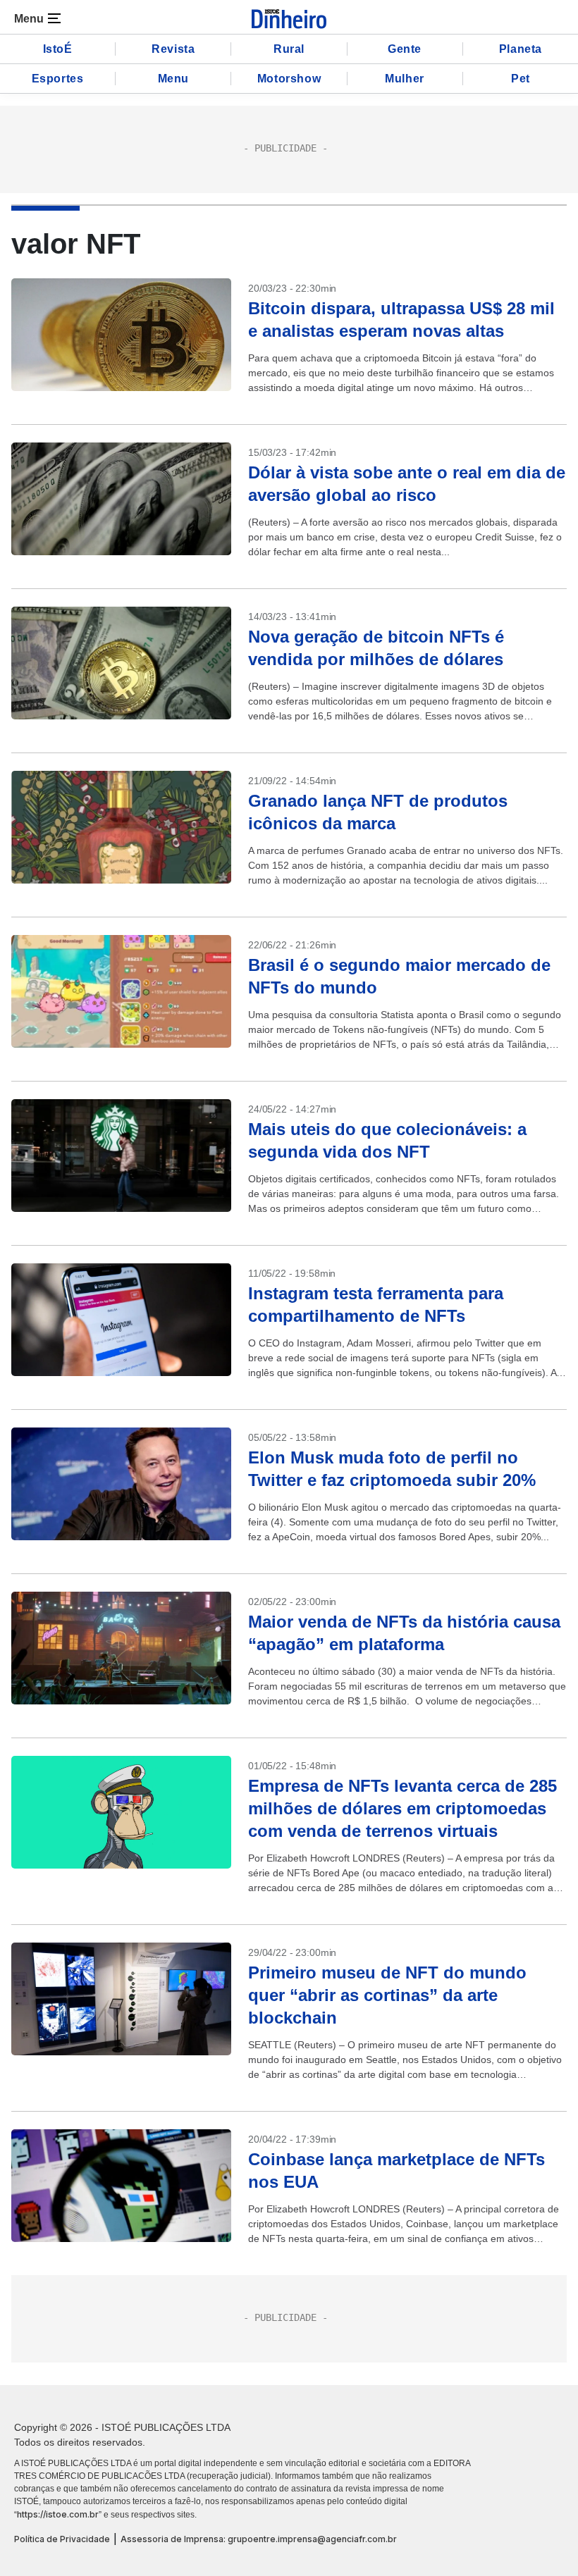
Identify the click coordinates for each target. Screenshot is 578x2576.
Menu (173, 79)
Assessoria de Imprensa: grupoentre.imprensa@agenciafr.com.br (259, 2539)
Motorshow (289, 79)
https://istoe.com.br (58, 2514)
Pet (521, 79)
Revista (173, 49)
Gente (405, 49)
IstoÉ (58, 49)
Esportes (58, 79)
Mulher (405, 79)
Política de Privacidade (62, 2539)
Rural (289, 49)
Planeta (521, 49)
